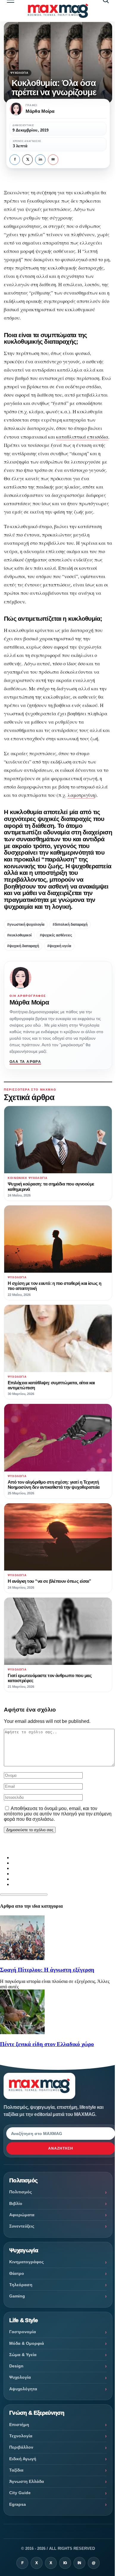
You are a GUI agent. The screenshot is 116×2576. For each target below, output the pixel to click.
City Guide (20, 2493)
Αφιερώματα (22, 2215)
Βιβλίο (16, 2203)
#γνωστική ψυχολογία (26, 925)
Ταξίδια (16, 2470)
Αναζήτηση (61, 2148)
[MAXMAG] (58, 11)
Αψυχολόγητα (23, 2389)
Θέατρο (17, 2273)
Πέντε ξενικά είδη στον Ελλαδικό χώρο (47, 2044)
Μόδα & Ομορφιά (27, 2343)
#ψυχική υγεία (59, 946)
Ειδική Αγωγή (23, 2459)
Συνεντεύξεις (22, 2226)
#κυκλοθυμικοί (19, 935)
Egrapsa (18, 2504)
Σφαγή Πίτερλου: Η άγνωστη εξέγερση (47, 1970)
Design (16, 2366)
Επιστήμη (19, 2425)
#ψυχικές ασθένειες (56, 935)
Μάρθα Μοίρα (29, 1002)
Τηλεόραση (21, 2285)
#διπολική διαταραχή (70, 925)
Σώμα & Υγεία (23, 2355)
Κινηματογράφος (26, 2262)
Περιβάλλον (21, 2447)
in (40, 159)
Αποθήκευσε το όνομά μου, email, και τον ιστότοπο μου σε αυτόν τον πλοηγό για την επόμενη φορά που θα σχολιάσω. (58, 1814)
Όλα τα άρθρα (25, 1062)
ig (65, 2563)
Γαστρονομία (23, 2332)
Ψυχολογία (19, 73)
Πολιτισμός (21, 2192)
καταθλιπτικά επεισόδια (82, 437)
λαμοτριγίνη (81, 795)
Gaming (17, 2296)
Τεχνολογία (21, 2436)
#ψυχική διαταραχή (23, 946)
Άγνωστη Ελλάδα (27, 2481)
